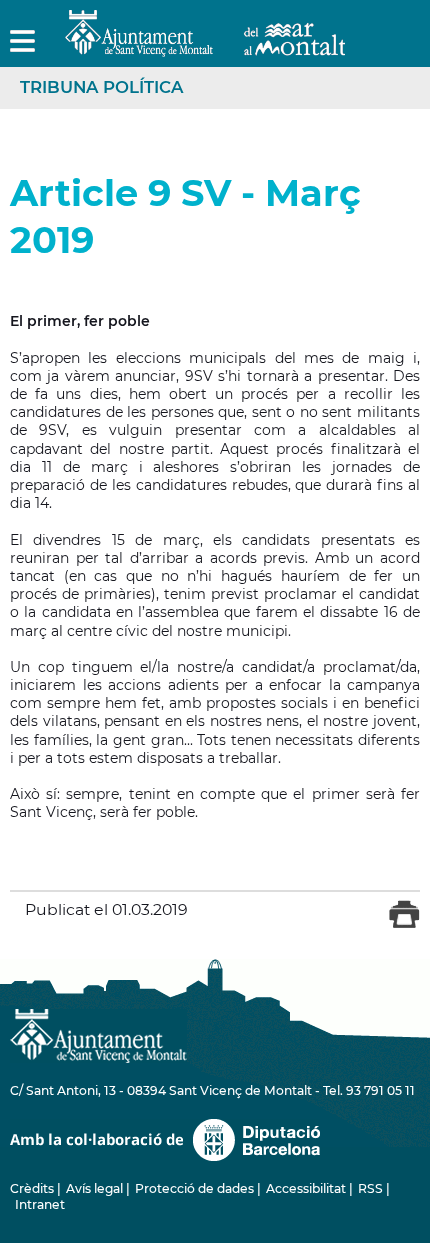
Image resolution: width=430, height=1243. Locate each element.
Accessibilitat (306, 1188)
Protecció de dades (194, 1188)
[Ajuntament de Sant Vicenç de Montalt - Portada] (205, 45)
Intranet (40, 1204)
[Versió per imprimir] (404, 924)
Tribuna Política (101, 87)
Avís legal (94, 1188)
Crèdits (32, 1188)
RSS (370, 1188)
